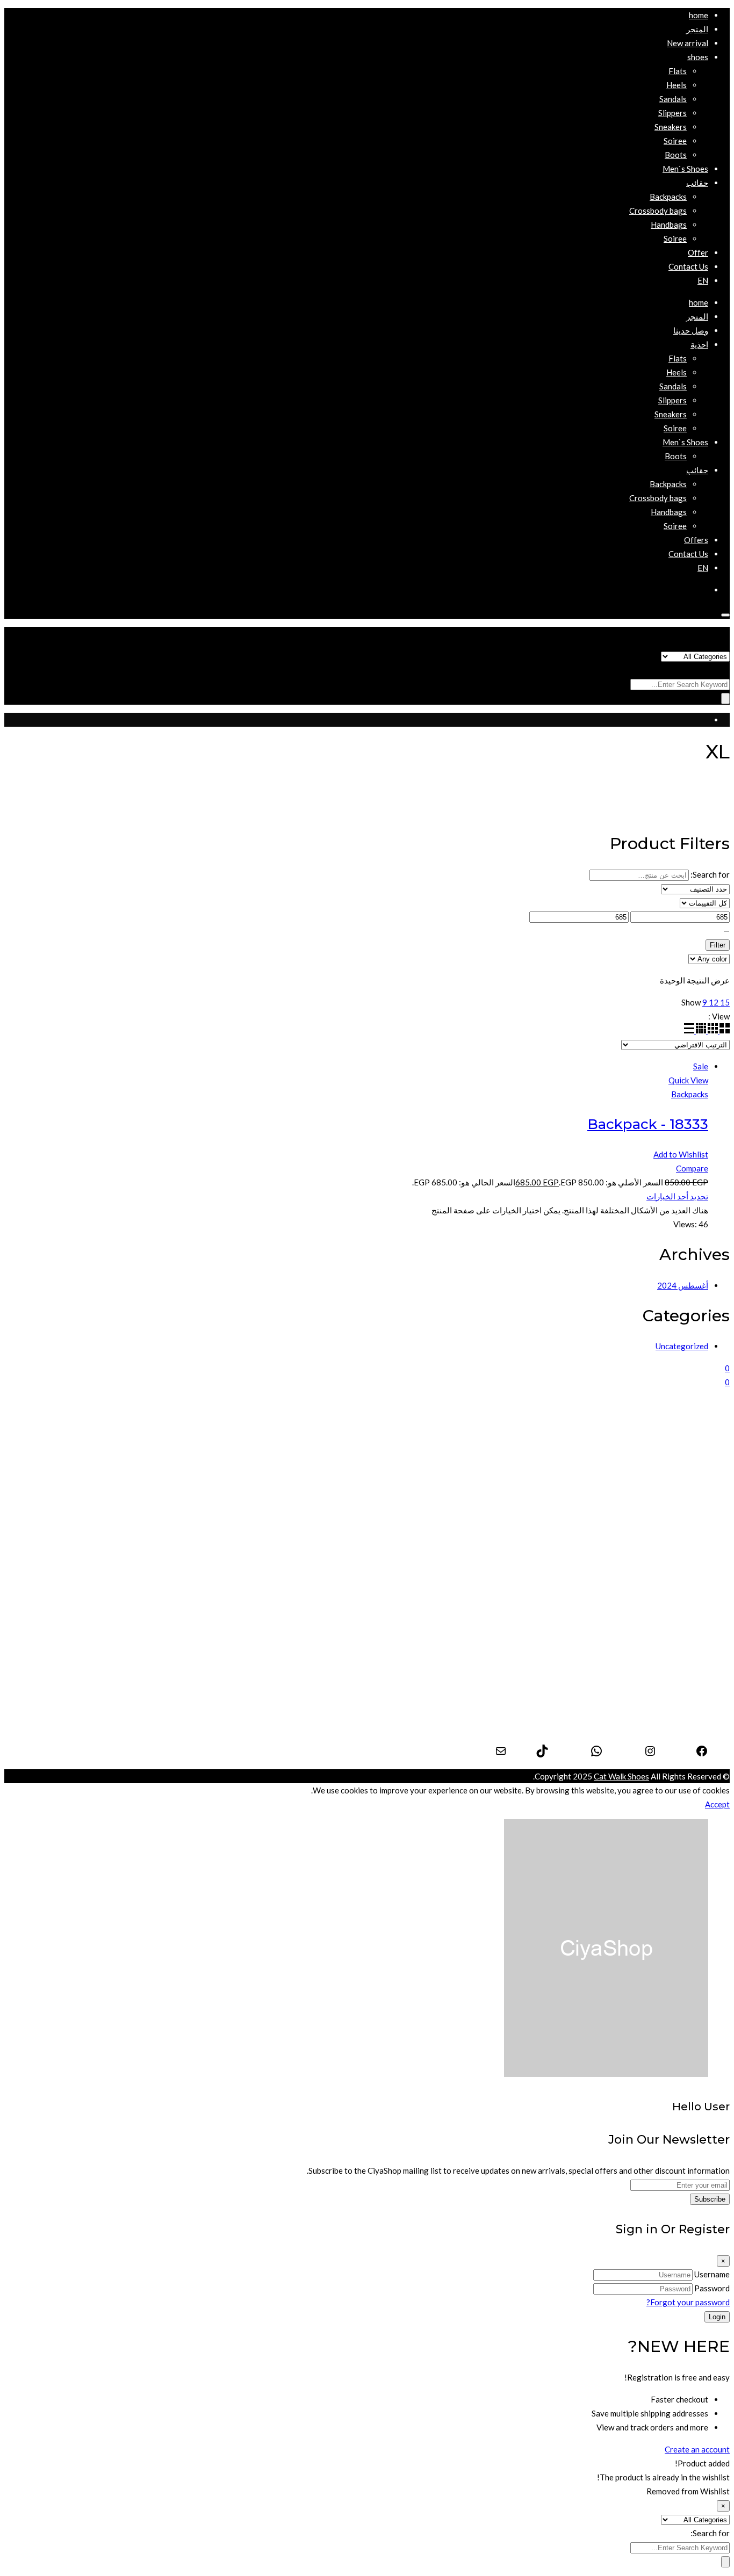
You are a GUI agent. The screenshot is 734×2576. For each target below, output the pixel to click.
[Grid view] (724, 1030)
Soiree (697, 1535)
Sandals (695, 1493)
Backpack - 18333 (648, 1124)
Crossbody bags (679, 1624)
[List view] (689, 1030)
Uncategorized (682, 1346)
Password (712, 2288)
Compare (692, 1168)
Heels (698, 1465)
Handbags (690, 1596)
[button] (698, 57)
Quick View (688, 1080)
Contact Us (688, 1716)
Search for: (710, 670)
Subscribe (710, 2199)
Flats (699, 1479)
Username (712, 2274)
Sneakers (692, 1521)
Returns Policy (682, 1730)
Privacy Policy (682, 1702)
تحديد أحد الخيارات (677, 1196)
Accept (717, 1804)
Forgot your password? (688, 2302)
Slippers (694, 1507)
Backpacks (690, 1094)
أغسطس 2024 (683, 1285)
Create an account (697, 2449)
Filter (718, 945)
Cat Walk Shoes (621, 1776)
